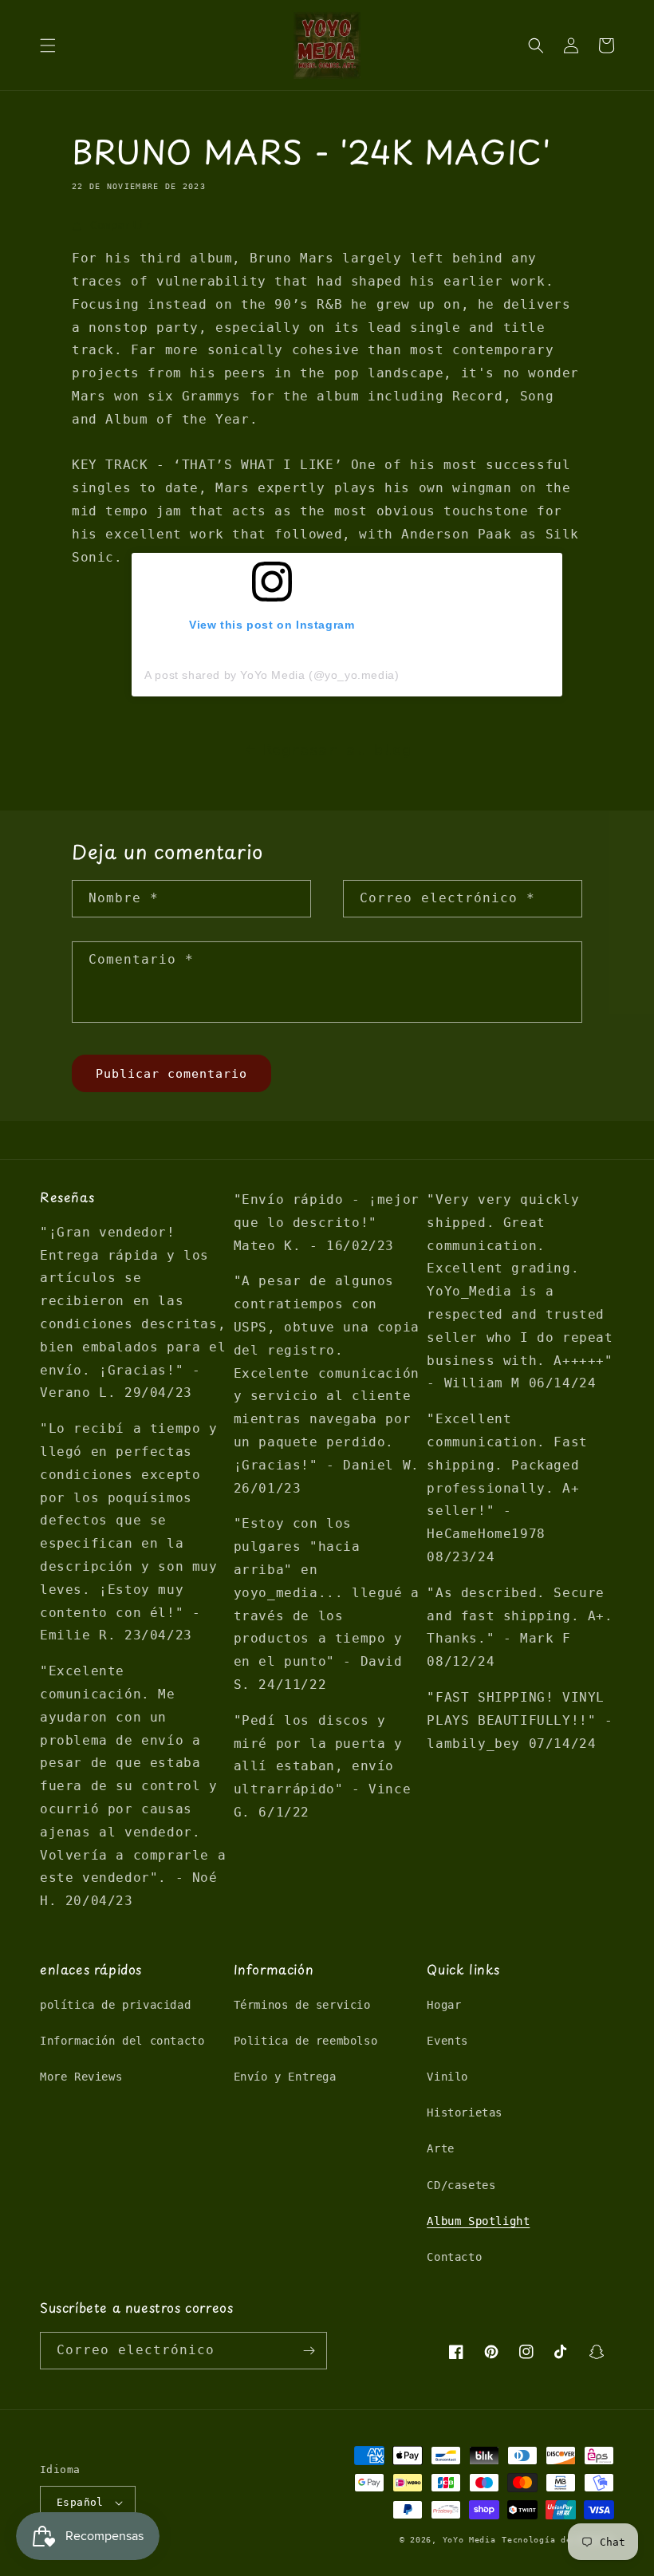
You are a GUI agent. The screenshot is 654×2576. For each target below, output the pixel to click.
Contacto (454, 2257)
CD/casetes (461, 2185)
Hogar (444, 2005)
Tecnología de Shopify (558, 2540)
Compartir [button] (121, 225)
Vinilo (447, 2077)
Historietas (465, 2112)
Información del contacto (122, 2041)
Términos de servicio (302, 2005)
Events (447, 2041)
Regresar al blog (337, 750)
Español (80, 2502)
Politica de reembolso (306, 2041)
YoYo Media (469, 2540)
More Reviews (81, 2077)
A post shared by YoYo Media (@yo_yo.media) (272, 675)
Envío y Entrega (285, 2077)
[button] (48, 45)
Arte (440, 2148)
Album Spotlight (478, 2221)
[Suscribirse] (309, 2351)
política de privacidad (115, 2005)
